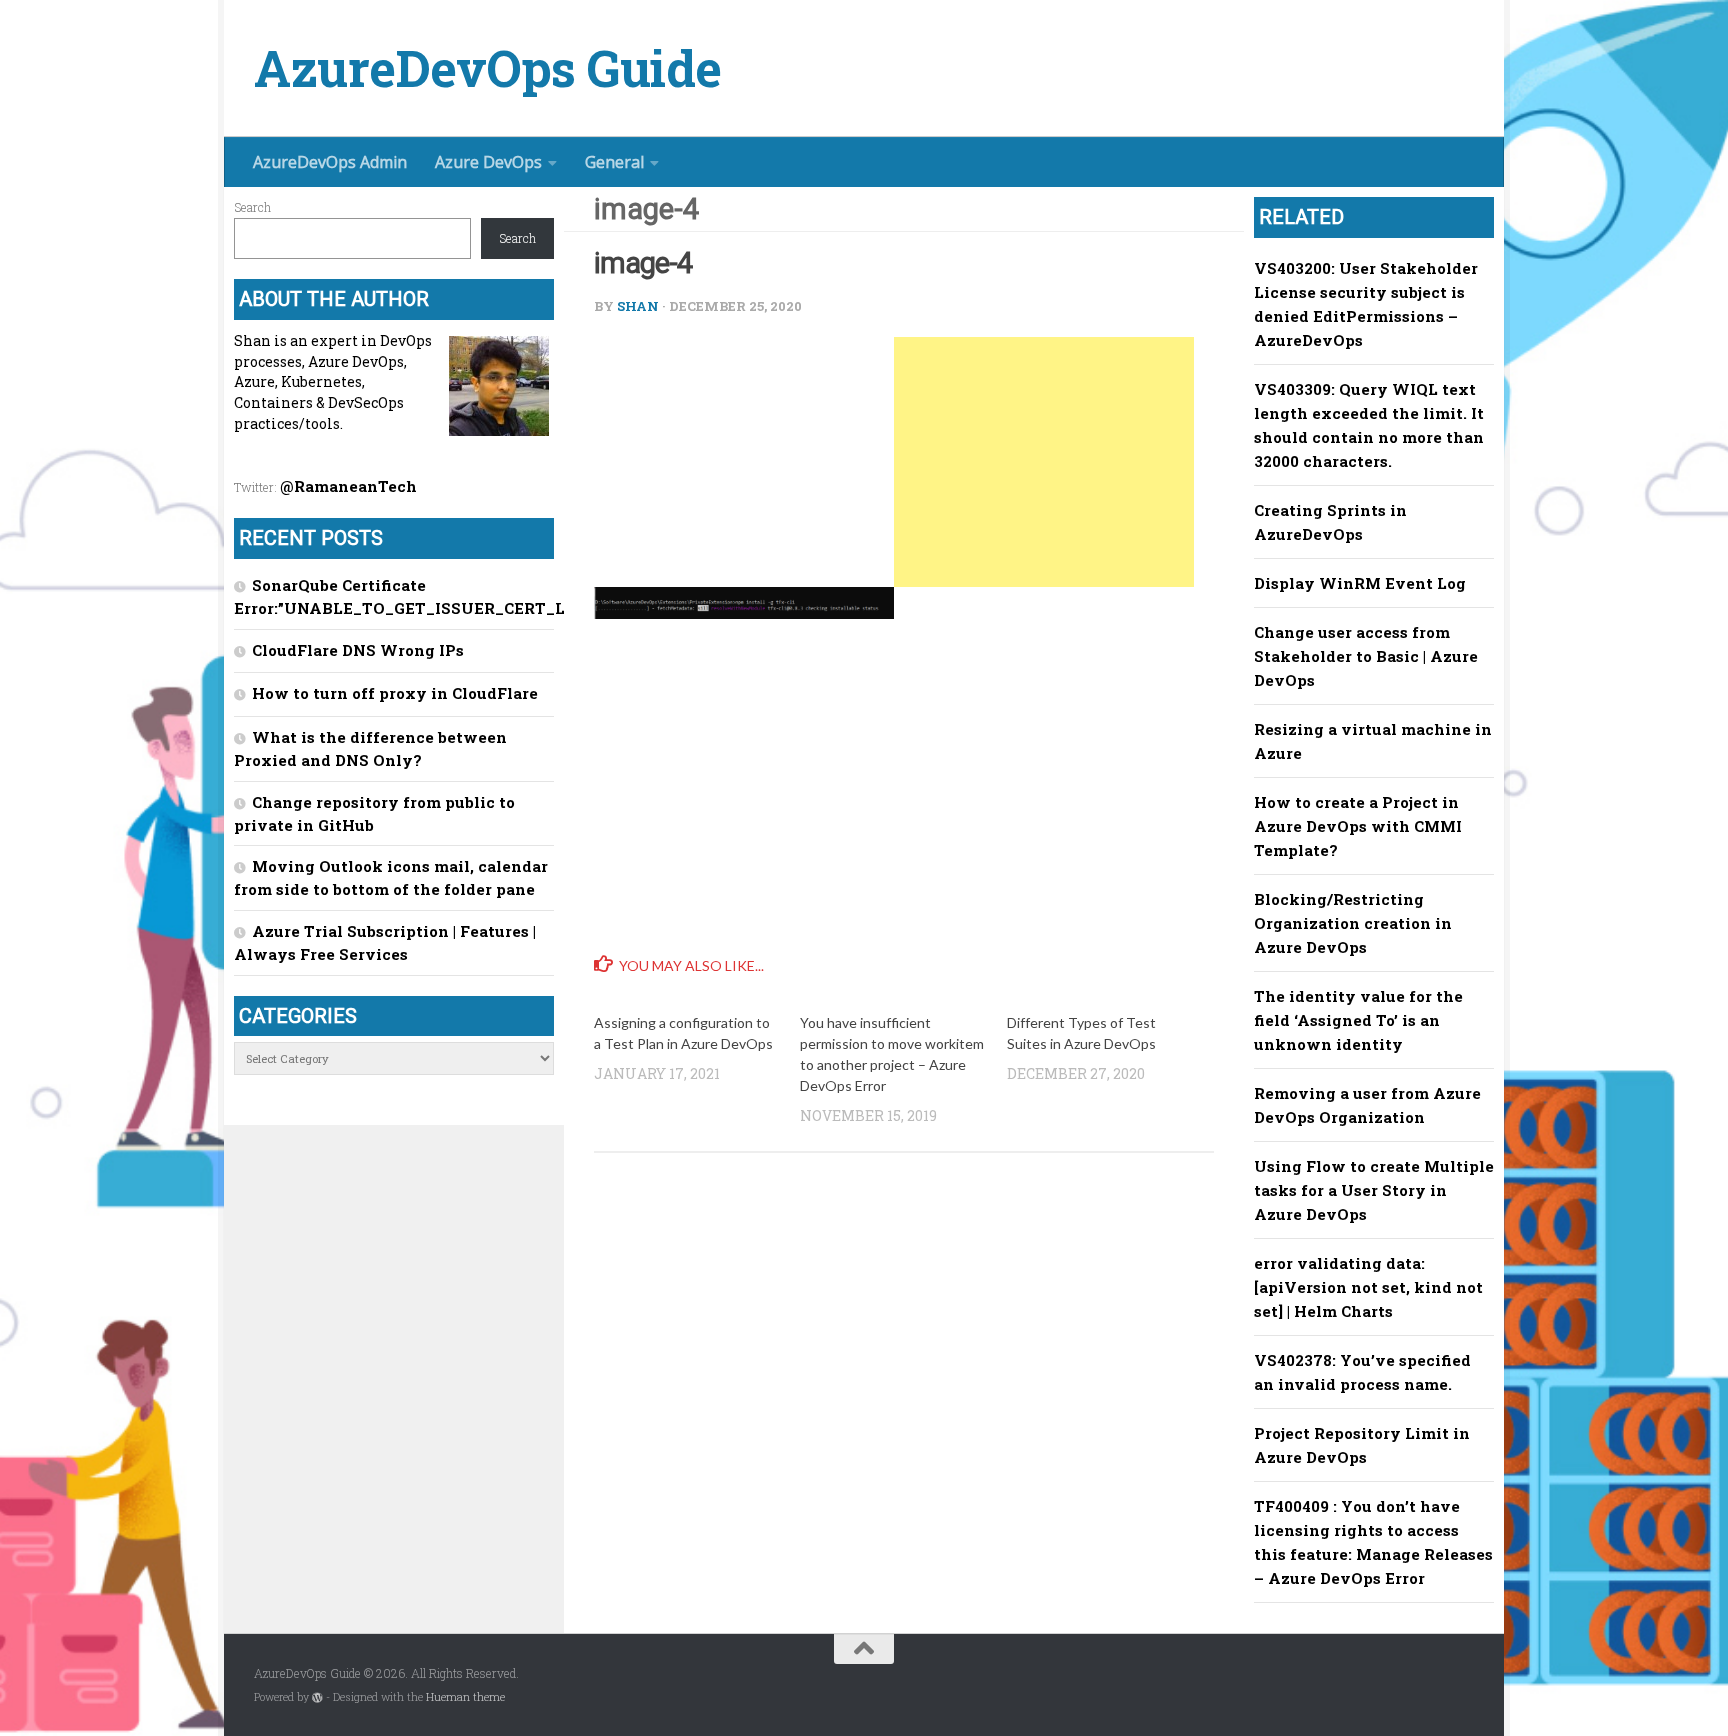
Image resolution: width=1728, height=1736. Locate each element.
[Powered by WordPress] (317, 1697)
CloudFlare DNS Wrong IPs (358, 650)
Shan (638, 306)
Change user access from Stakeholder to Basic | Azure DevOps (1366, 656)
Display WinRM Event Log (1360, 583)
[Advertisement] (1044, 462)
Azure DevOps (488, 162)
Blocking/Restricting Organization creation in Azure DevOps (1353, 923)
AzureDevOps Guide (488, 68)
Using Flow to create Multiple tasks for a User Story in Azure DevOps (1374, 1190)
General (614, 162)
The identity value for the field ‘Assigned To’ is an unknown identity (1358, 1020)
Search (252, 207)
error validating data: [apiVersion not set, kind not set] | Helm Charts (1368, 1287)
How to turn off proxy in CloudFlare (395, 693)
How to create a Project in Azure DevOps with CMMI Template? (1358, 826)
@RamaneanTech (348, 486)
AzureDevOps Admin (330, 162)
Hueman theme (465, 1697)
